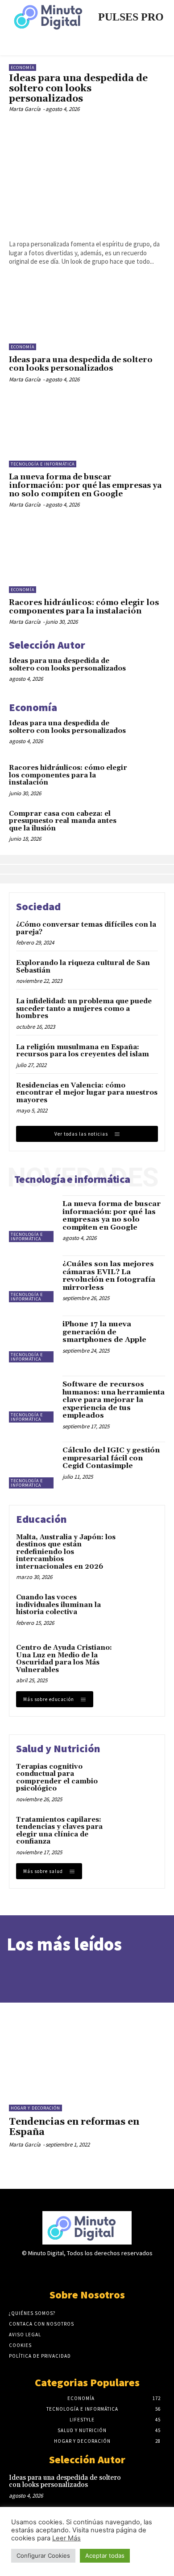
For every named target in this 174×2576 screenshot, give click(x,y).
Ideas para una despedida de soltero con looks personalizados (78, 89)
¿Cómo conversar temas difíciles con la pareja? (86, 928)
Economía (23, 67)
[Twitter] (87, 2271)
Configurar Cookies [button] (43, 2556)
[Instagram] (71, 2271)
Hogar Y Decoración (35, 2108)
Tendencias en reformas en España (74, 2127)
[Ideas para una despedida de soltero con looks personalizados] (87, 176)
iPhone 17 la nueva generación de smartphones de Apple (104, 1332)
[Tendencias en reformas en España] (87, 2045)
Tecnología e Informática (43, 464)
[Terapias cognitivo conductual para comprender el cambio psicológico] (139, 1780)
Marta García (25, 109)
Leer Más (66, 2538)
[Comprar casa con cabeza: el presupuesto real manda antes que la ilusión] (149, 824)
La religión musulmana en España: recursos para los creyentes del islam (83, 1051)
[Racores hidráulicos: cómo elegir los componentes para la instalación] (87, 558)
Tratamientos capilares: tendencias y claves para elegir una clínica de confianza (59, 1831)
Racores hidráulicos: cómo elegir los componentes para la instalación (84, 607)
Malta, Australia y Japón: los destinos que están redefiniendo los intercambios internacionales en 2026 (66, 1552)
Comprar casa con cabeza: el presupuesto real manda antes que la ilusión (63, 821)
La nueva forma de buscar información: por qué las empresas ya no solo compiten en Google (85, 485)
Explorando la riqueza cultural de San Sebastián (83, 967)
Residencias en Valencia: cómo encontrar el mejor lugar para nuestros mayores (87, 1093)
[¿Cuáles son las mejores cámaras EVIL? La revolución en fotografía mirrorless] (32, 1279)
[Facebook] (56, 2271)
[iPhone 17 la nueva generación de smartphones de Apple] (32, 1339)
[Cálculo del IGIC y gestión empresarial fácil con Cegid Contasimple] (32, 1465)
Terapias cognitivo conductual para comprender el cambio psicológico (57, 1778)
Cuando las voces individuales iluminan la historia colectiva (58, 1605)
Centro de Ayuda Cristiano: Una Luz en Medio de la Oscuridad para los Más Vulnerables (64, 1659)
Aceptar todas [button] (105, 2556)
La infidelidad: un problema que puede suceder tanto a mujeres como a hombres (84, 1009)
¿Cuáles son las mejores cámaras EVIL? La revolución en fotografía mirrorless (109, 1276)
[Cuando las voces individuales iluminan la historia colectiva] (139, 1611)
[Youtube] (118, 2271)
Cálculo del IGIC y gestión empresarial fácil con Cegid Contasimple (111, 1458)
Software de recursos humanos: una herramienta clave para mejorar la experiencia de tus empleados (114, 1400)
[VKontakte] (103, 2271)
